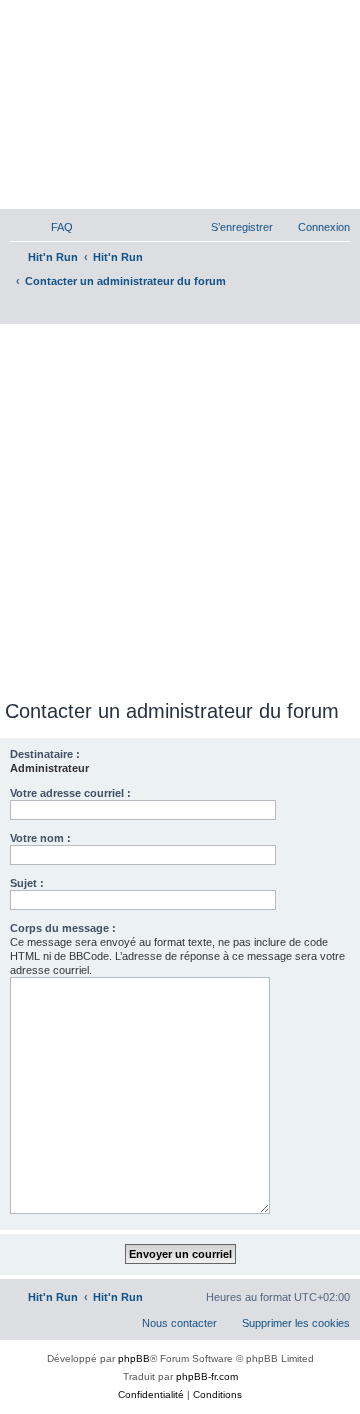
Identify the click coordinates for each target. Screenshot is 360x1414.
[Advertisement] (180, 508)
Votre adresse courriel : (70, 793)
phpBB (134, 1358)
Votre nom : (40, 838)
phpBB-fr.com (207, 1376)
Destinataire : (45, 754)
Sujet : (27, 883)
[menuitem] (53, 227)
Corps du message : (63, 928)
